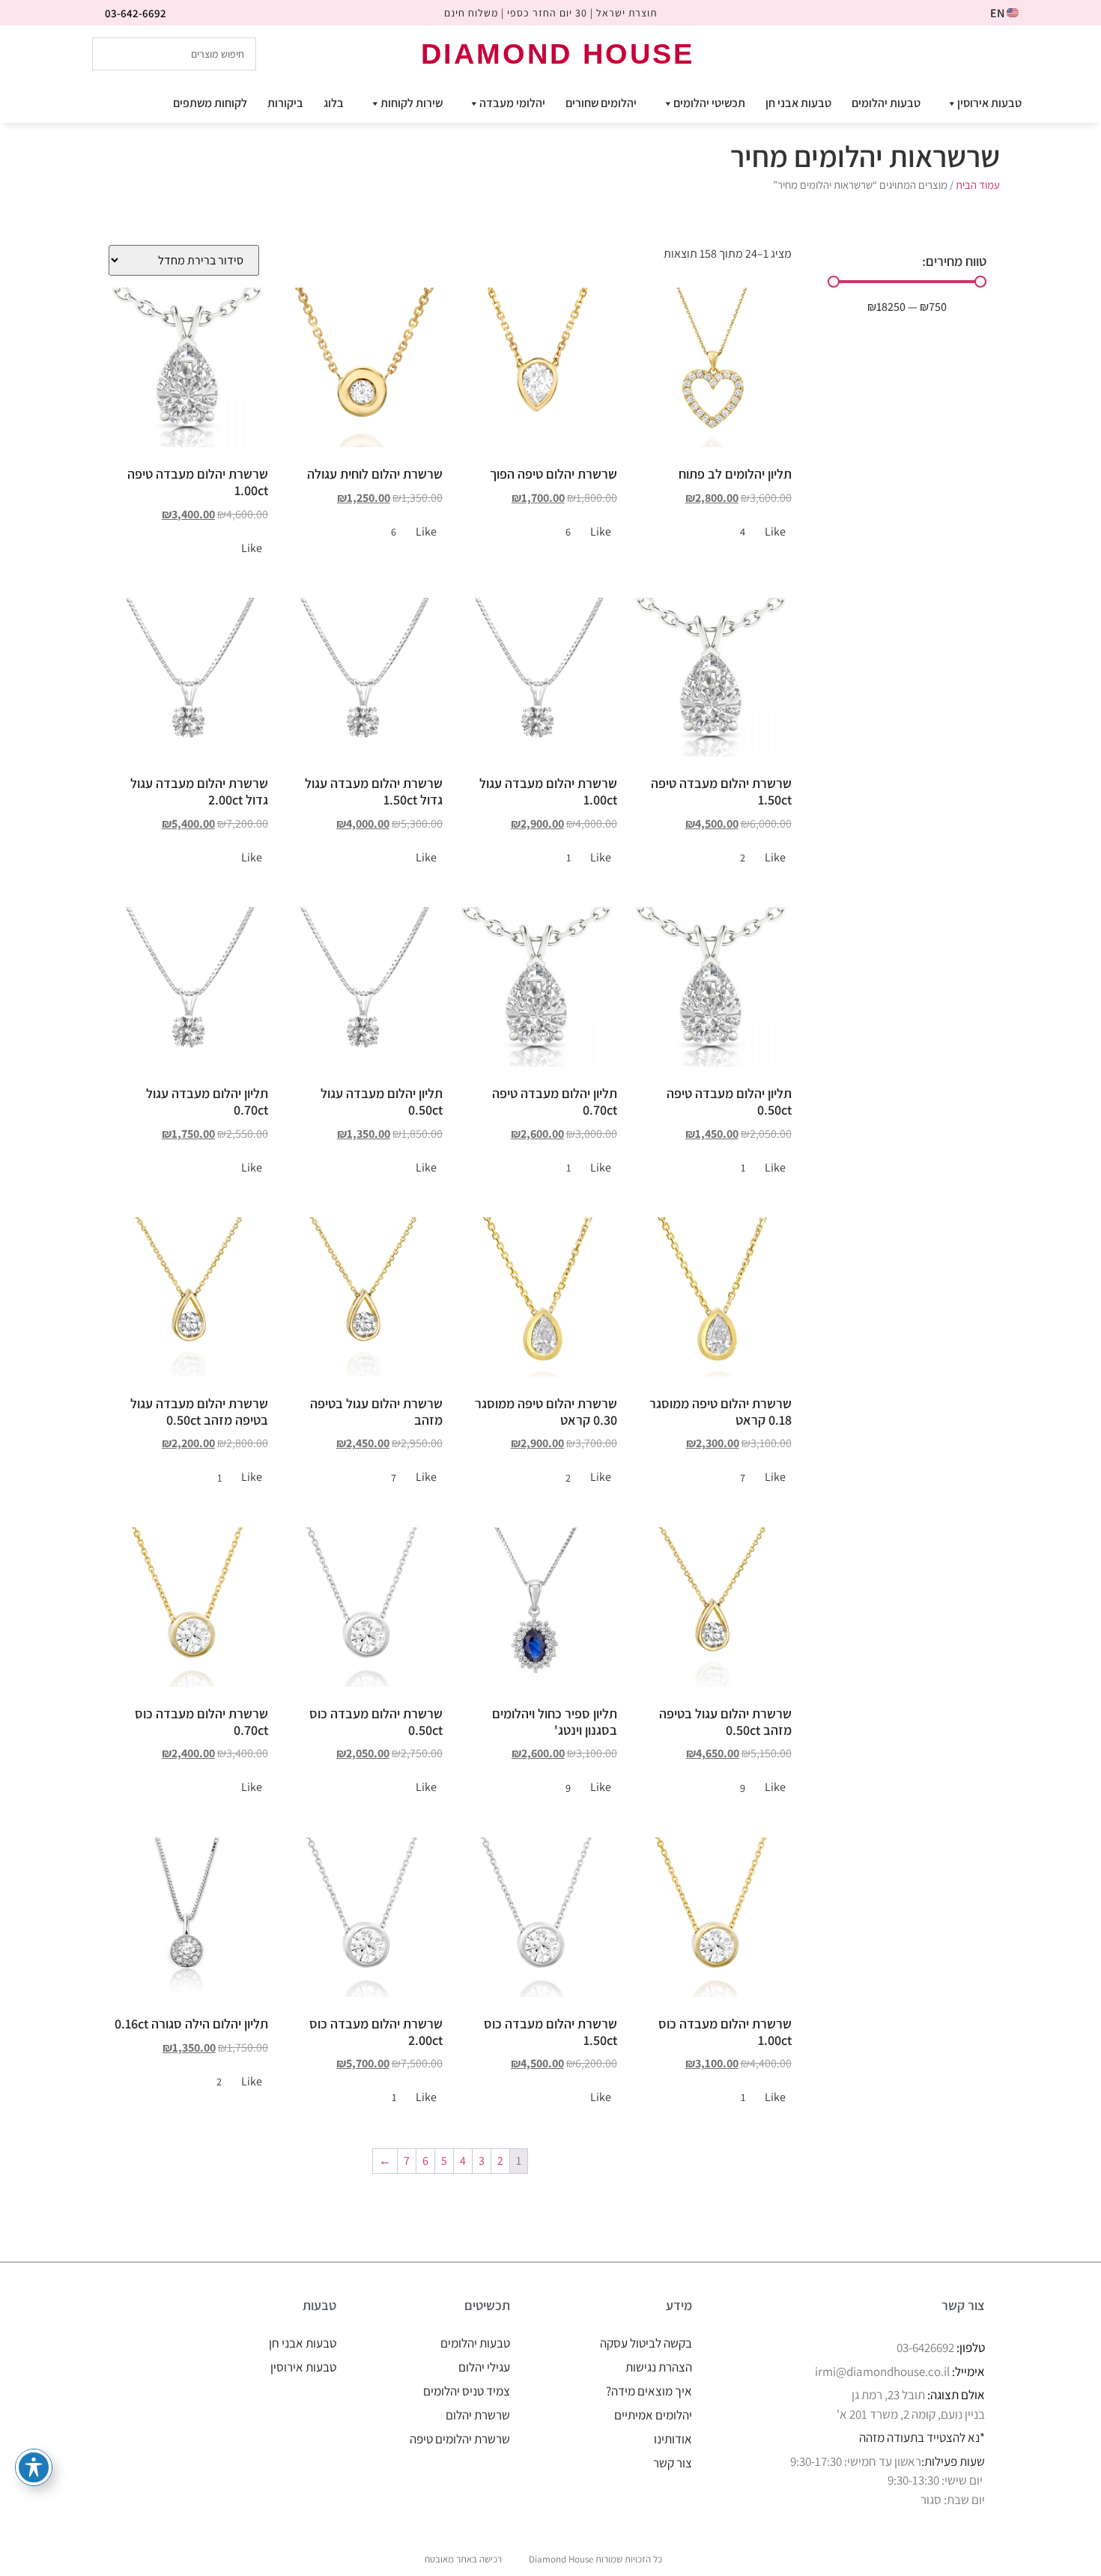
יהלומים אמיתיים (653, 2415)
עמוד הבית (978, 185)
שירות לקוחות (412, 103)
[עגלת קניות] (995, 53)
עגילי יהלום (484, 2367)
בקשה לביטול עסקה (646, 2343)
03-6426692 (925, 2348)
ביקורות (285, 103)
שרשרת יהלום (478, 2415)
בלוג (334, 103)
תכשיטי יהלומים (709, 103)
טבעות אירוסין (989, 103)
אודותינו (673, 2439)
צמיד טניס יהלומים (467, 2391)
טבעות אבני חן (798, 103)
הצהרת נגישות (659, 2367)
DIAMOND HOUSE (558, 54)
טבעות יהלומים (886, 103)
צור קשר (673, 2463)
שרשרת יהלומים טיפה (460, 2439)
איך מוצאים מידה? (649, 2391)
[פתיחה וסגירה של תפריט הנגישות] (34, 2467)
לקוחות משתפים (210, 103)
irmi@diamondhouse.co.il (882, 2372)
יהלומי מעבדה (512, 103)
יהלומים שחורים (601, 103)
